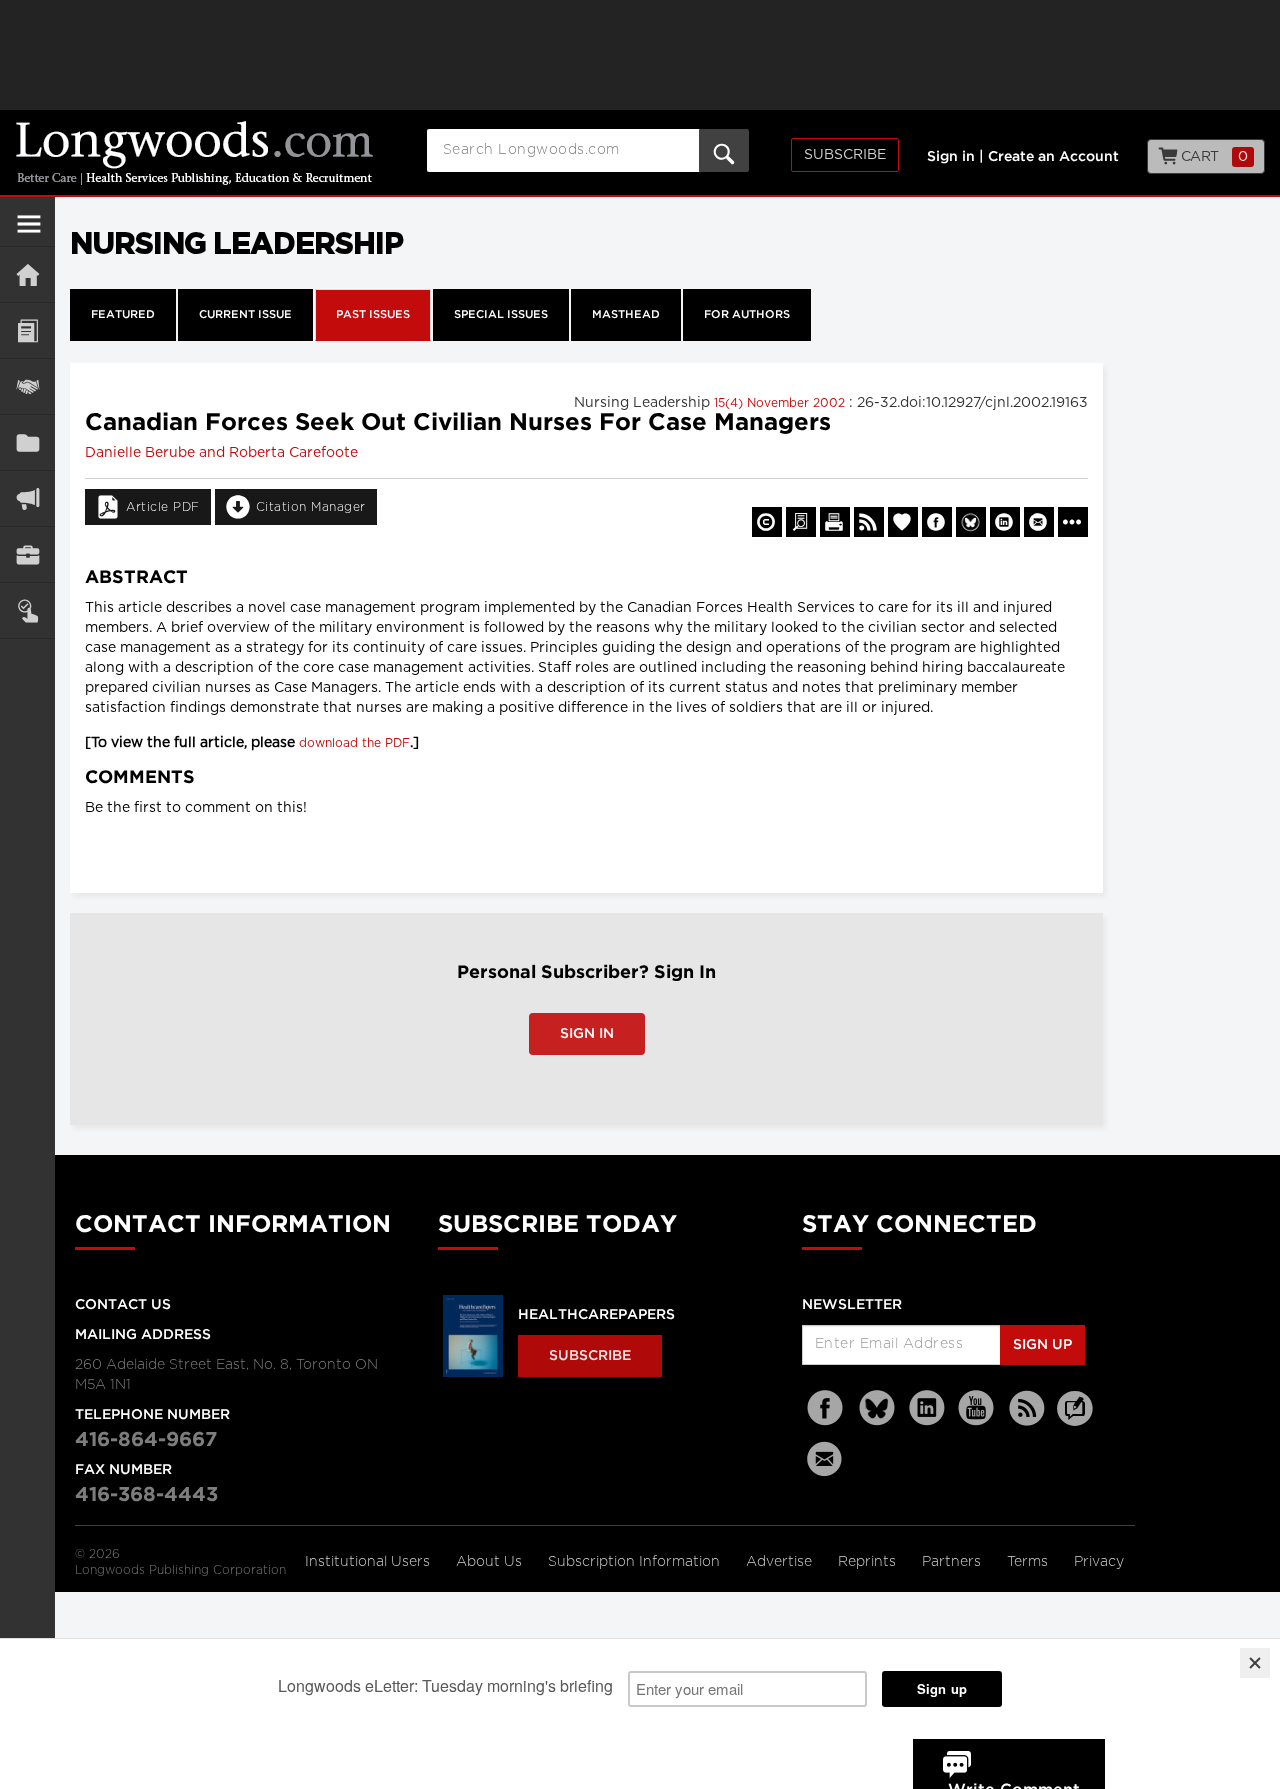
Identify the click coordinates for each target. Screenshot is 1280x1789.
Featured (123, 315)
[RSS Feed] (1027, 1408)
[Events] (27, 386)
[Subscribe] (27, 610)
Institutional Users (369, 1562)
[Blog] (1075, 1420)
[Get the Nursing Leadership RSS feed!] (869, 522)
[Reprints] (767, 522)
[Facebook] (827, 1408)
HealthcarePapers (596, 1315)
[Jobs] (27, 554)
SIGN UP (1042, 1345)
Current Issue (245, 315)
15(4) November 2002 (781, 403)
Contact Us (123, 1305)
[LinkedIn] (927, 1408)
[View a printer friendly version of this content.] (835, 522)
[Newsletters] (827, 1458)
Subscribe (845, 155)
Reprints (869, 1562)
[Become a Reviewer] (801, 522)
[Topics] (27, 330)
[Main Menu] (29, 232)
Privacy (1099, 1562)
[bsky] (877, 1408)
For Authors (747, 315)
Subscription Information (634, 1562)
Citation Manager (311, 507)
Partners (953, 1562)
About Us (491, 1562)
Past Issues (373, 315)
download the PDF (354, 743)
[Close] (1255, 1663)
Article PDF (163, 507)
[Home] (27, 274)
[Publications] (27, 442)
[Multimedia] (27, 498)
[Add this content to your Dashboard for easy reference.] (903, 522)
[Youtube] (977, 1408)
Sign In (587, 1034)
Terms (1029, 1562)
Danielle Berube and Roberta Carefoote (221, 453)
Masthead (626, 315)
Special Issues (501, 315)
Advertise (781, 1562)
